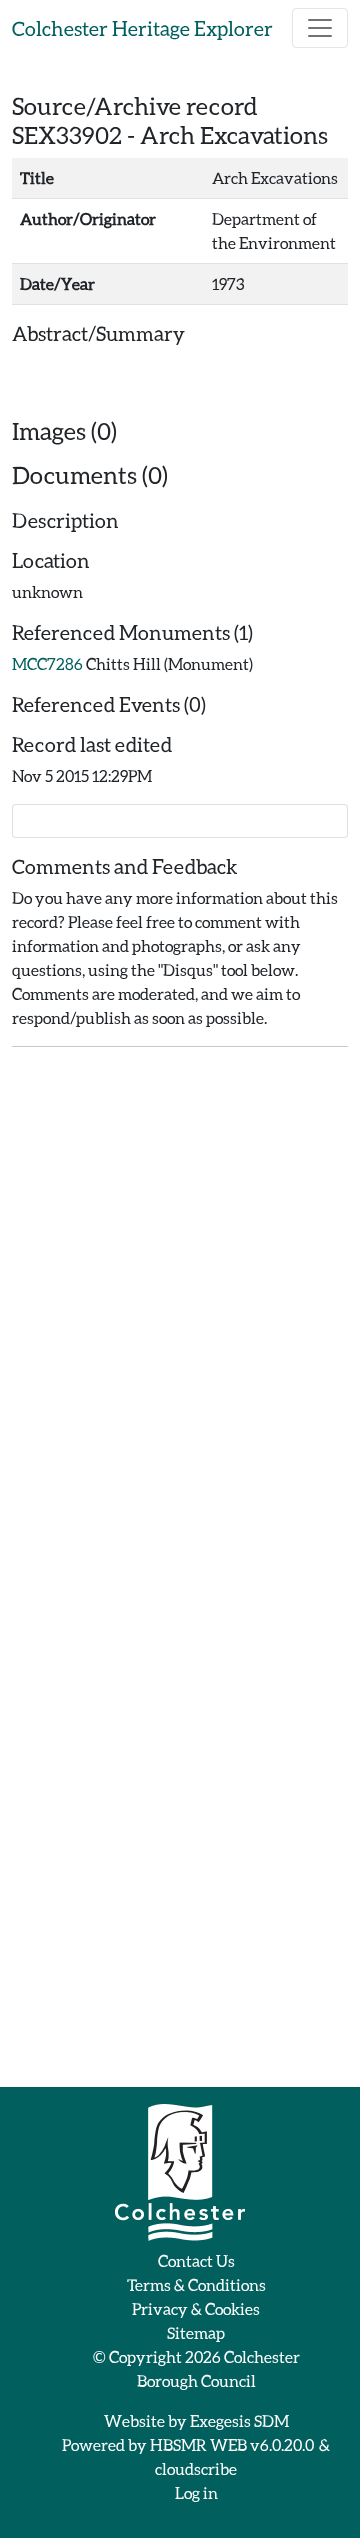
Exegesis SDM (239, 2420)
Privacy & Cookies (196, 2308)
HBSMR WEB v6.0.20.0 (233, 2444)
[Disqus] (180, 1313)
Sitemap (196, 2332)
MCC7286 (47, 663)
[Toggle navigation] (320, 28)
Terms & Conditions (196, 2284)
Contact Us (196, 2260)
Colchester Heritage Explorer (142, 28)
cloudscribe (196, 2468)
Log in (196, 2492)
